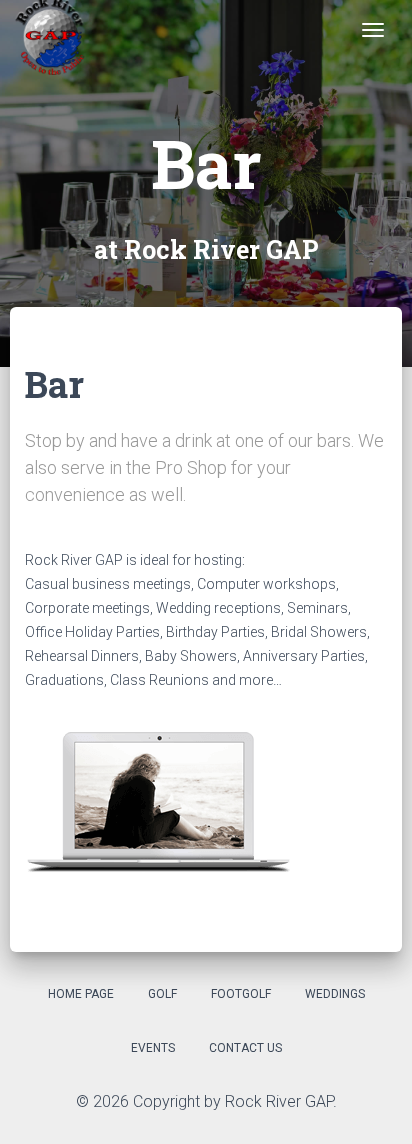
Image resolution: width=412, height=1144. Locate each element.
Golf (162, 994)
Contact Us (245, 1048)
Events (153, 1048)
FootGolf (241, 994)
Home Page (81, 994)
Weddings (335, 994)
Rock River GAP (279, 1101)
